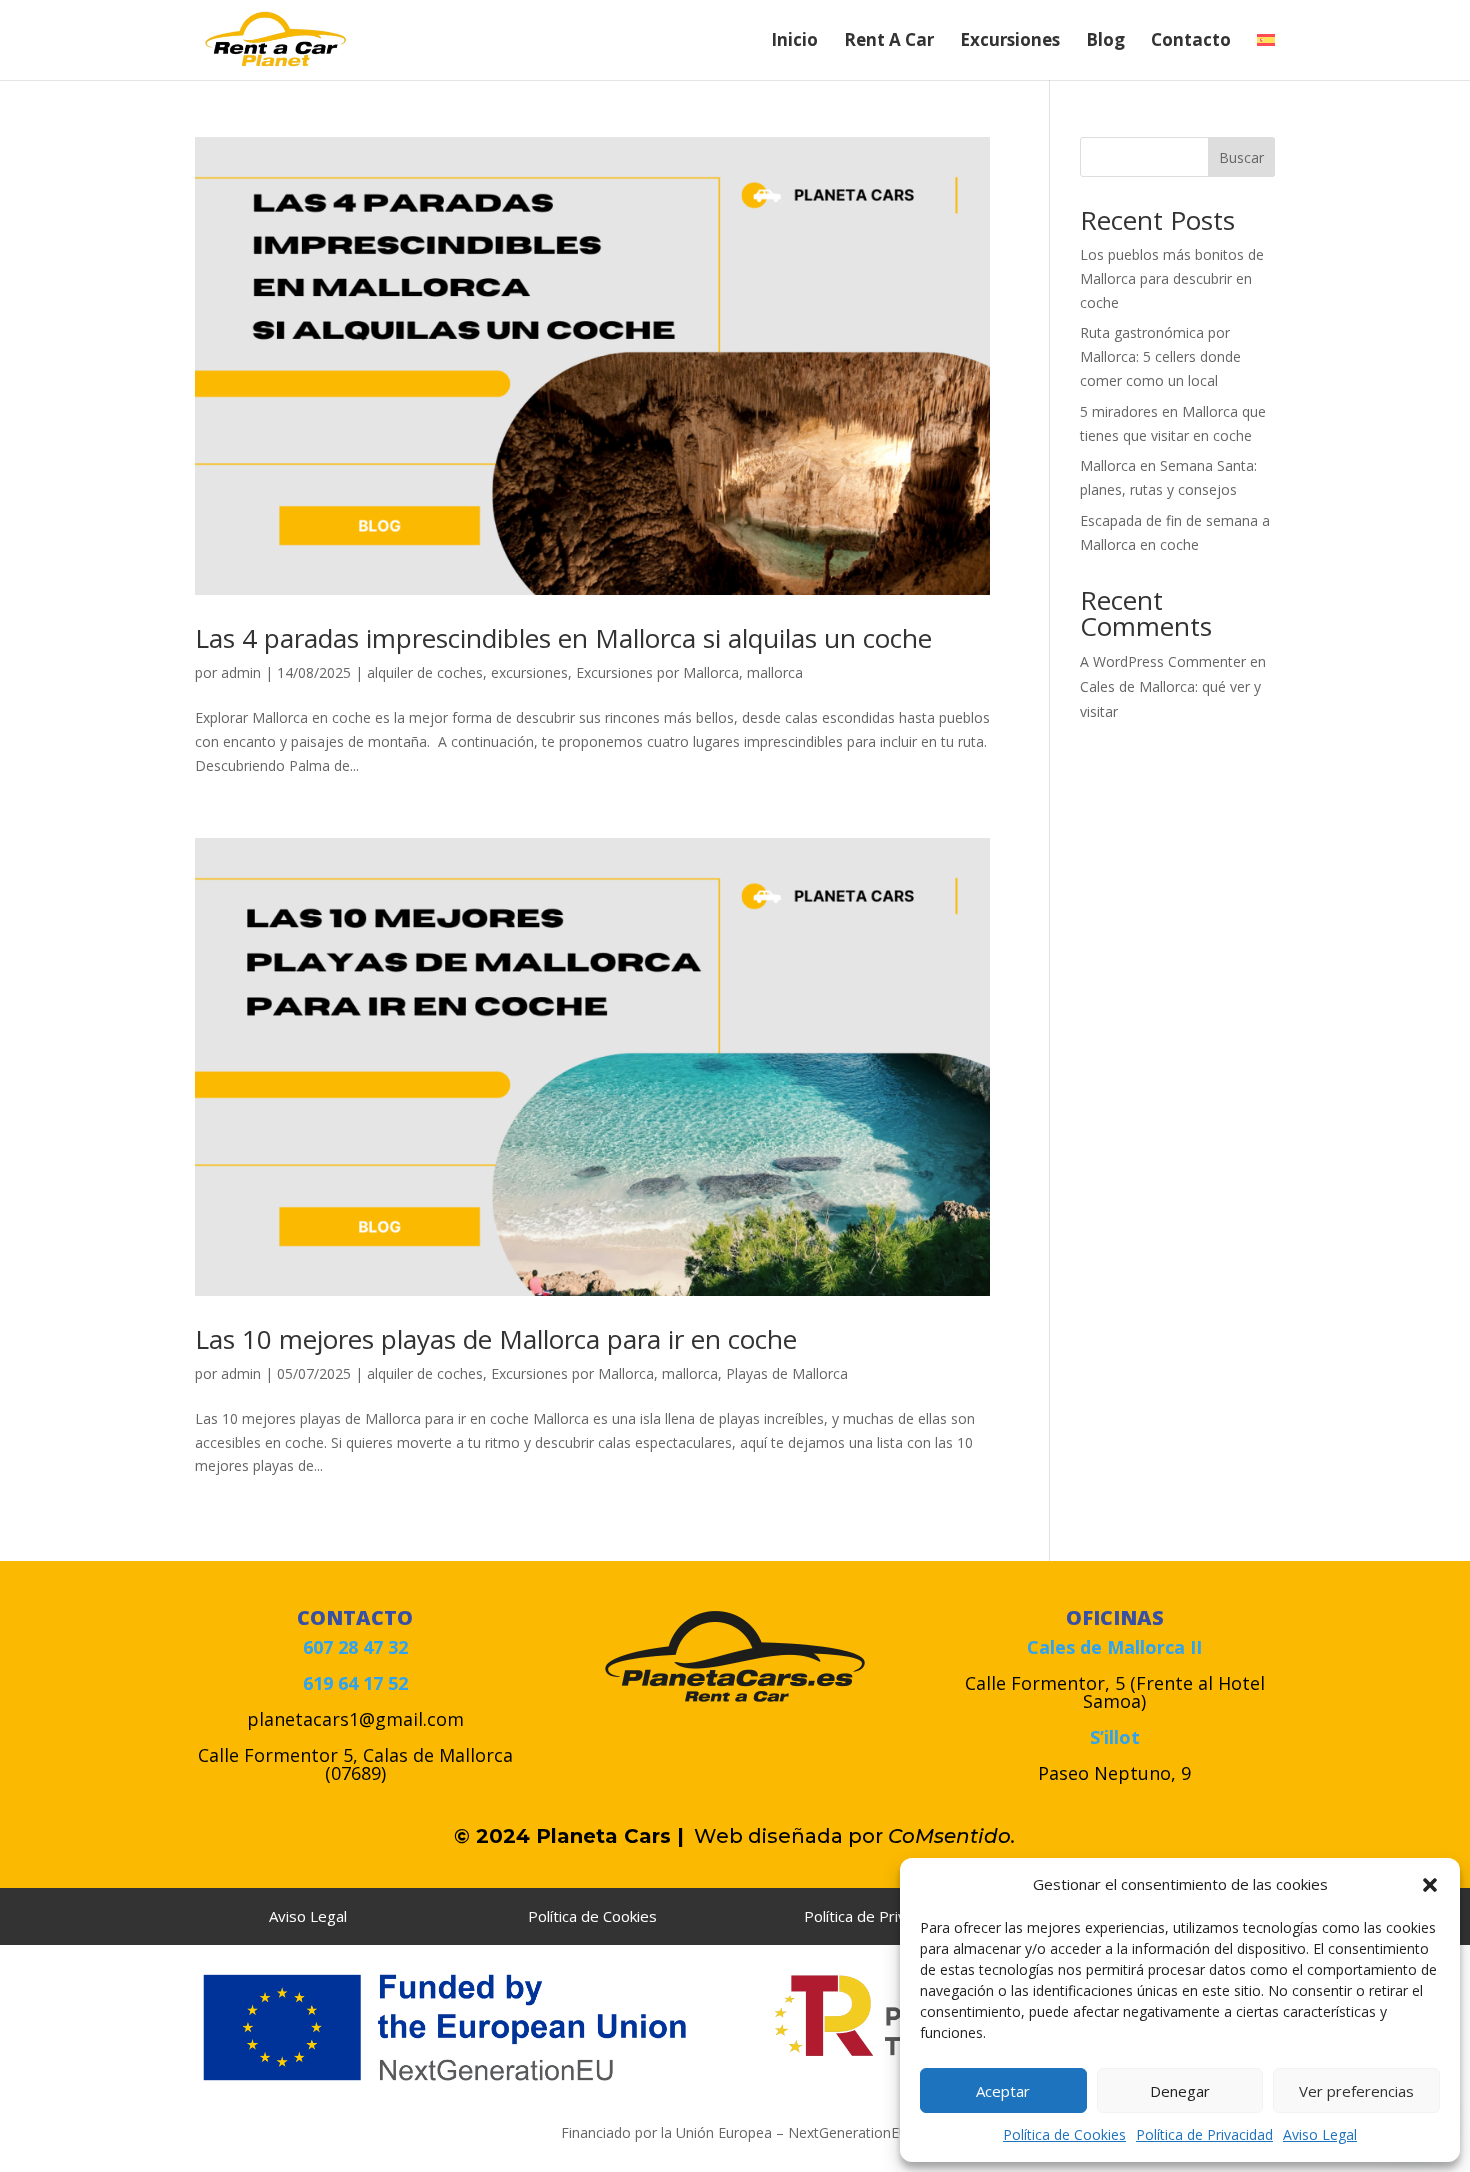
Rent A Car (889, 42)
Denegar (1180, 2091)
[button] (1430, 1885)
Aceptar (1003, 2091)
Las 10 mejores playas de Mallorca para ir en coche (496, 1339)
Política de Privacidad (1204, 2134)
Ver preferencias (1356, 2091)
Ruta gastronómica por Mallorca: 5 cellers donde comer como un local (1160, 356)
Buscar (1241, 157)
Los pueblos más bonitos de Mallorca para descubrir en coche (1172, 278)
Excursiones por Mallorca (657, 672)
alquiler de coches (425, 672)
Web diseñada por (798, 1836)
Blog (1105, 42)
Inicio (794, 42)
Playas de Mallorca (787, 1373)
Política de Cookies (1064, 2134)
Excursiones (1010, 42)
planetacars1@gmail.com (355, 1719)
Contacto (1191, 42)
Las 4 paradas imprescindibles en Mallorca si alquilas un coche (563, 638)
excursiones (529, 672)
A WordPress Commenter (1163, 661)
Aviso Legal (1320, 2134)
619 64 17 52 (355, 1683)
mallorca (775, 672)
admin (241, 672)
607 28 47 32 (355, 1647)
